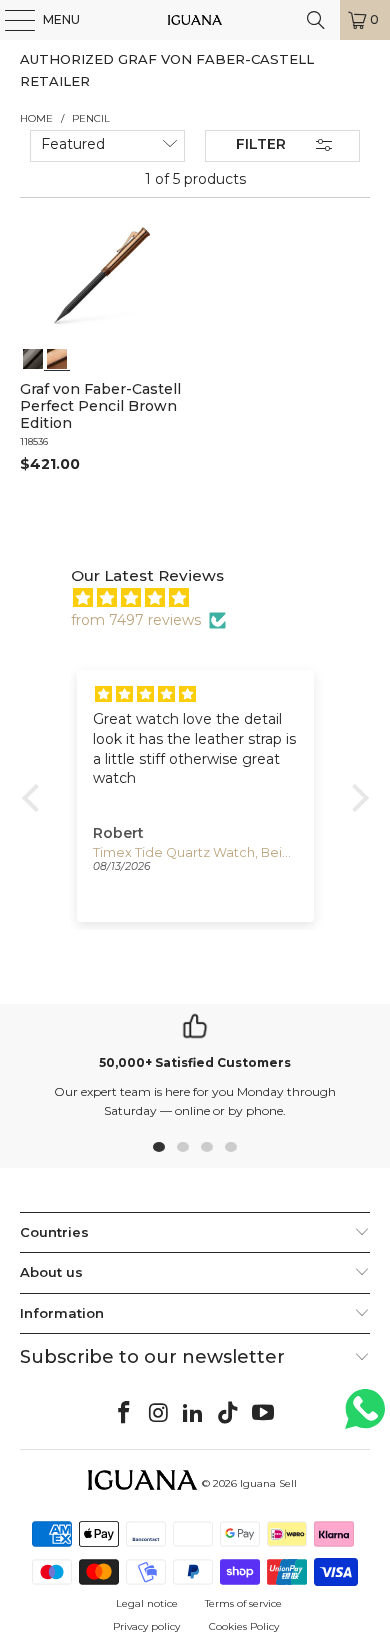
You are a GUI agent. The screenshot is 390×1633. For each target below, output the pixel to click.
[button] (35, 798)
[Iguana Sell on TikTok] (229, 1414)
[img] (205, 598)
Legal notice (147, 1603)
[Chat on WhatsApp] (365, 1417)
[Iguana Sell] (195, 20)
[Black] (33, 357)
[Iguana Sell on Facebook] (125, 1414)
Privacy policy (146, 1626)
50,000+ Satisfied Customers (195, 1062)
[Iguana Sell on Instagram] (159, 1414)
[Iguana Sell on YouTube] (264, 1414)
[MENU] (10, 20)
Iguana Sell (268, 1483)
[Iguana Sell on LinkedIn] (194, 1414)
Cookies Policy (244, 1626)
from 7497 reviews (136, 620)
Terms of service (243, 1603)
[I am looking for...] (316, 20)
